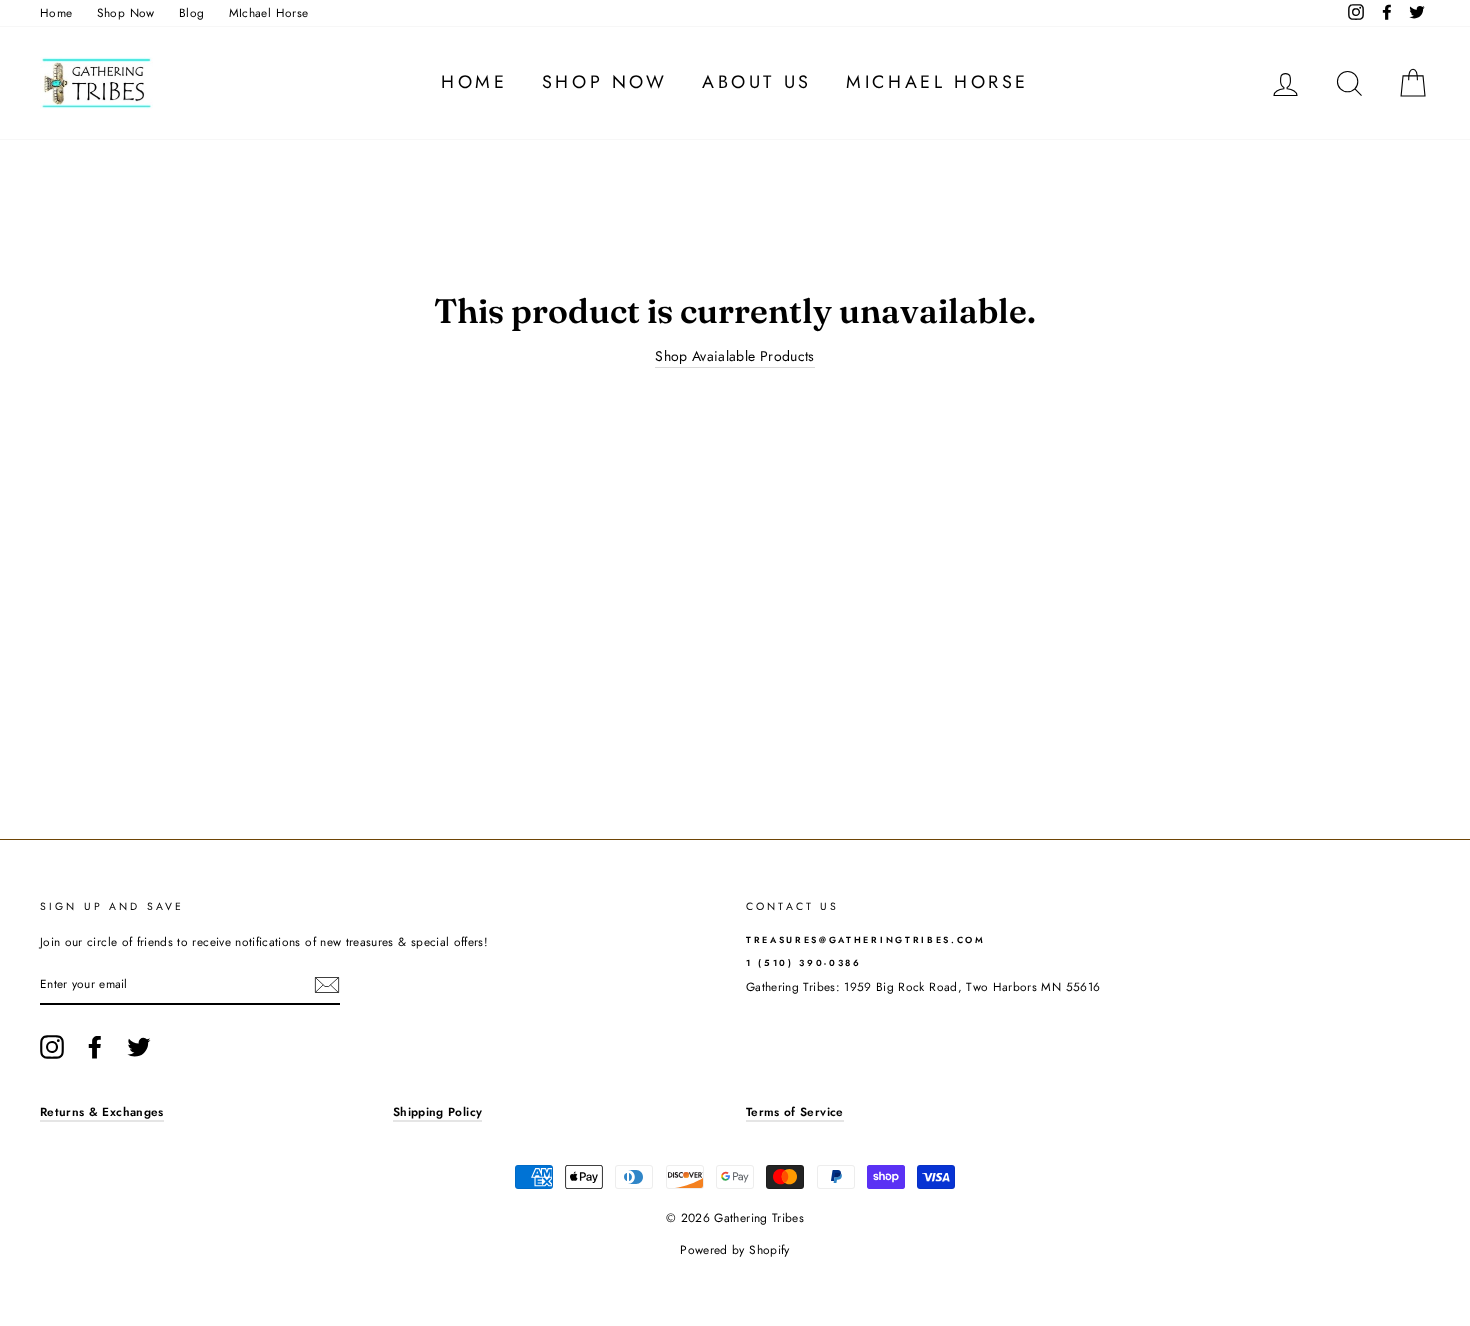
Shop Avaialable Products (734, 356)
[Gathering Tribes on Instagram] (52, 1047)
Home (56, 12)
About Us (757, 82)
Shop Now (126, 12)
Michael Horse (937, 82)
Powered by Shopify (734, 1250)
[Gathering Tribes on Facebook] (95, 1047)
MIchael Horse (269, 12)
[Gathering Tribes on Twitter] (139, 1047)
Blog (191, 12)
